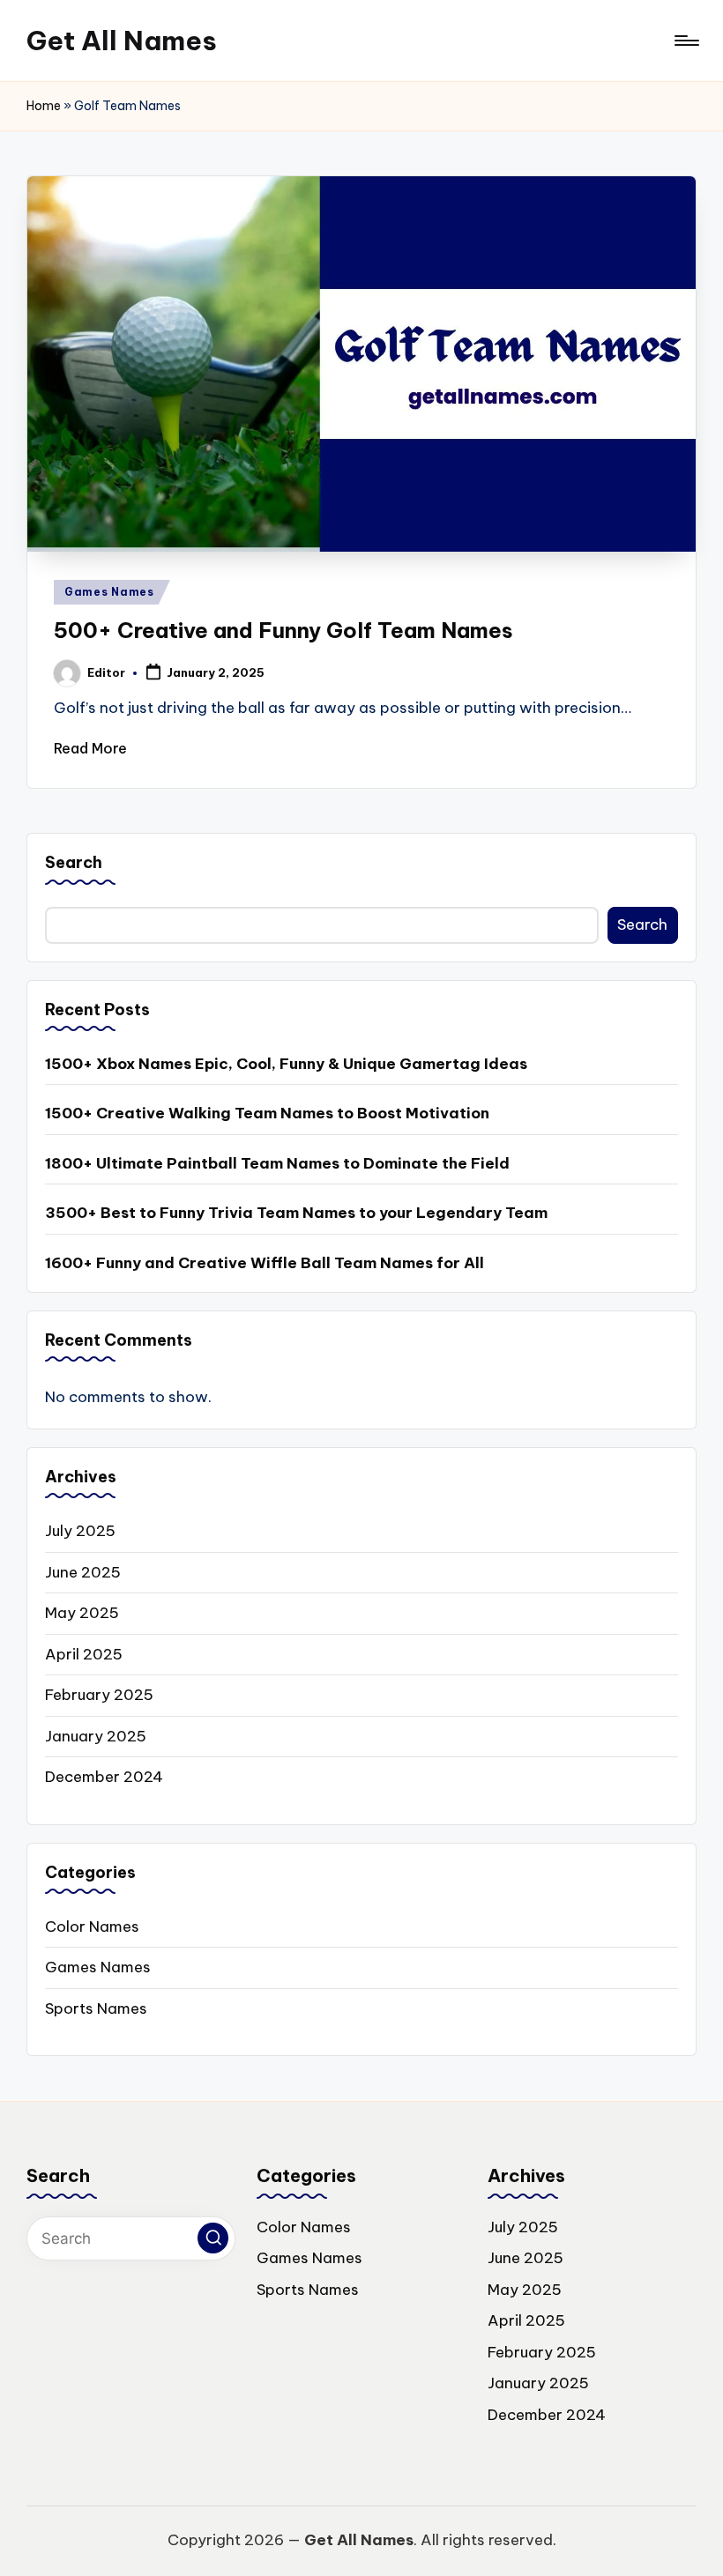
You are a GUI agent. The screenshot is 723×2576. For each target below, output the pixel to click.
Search (74, 862)
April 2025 (84, 1654)
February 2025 (99, 1695)
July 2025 (80, 1531)
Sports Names (96, 2008)
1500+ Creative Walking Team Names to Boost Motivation (267, 1113)
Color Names (92, 1926)
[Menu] (686, 41)
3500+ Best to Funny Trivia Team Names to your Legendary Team (296, 1213)
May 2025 (82, 1613)
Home (44, 106)
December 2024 (104, 1777)
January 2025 (96, 1736)
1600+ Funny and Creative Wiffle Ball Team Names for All (265, 1263)
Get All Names (122, 41)
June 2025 (83, 1572)
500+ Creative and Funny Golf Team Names (283, 630)
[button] (213, 2238)
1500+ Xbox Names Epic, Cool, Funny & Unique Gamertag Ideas (286, 1064)
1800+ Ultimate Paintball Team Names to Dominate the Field (277, 1163)
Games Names (109, 592)
